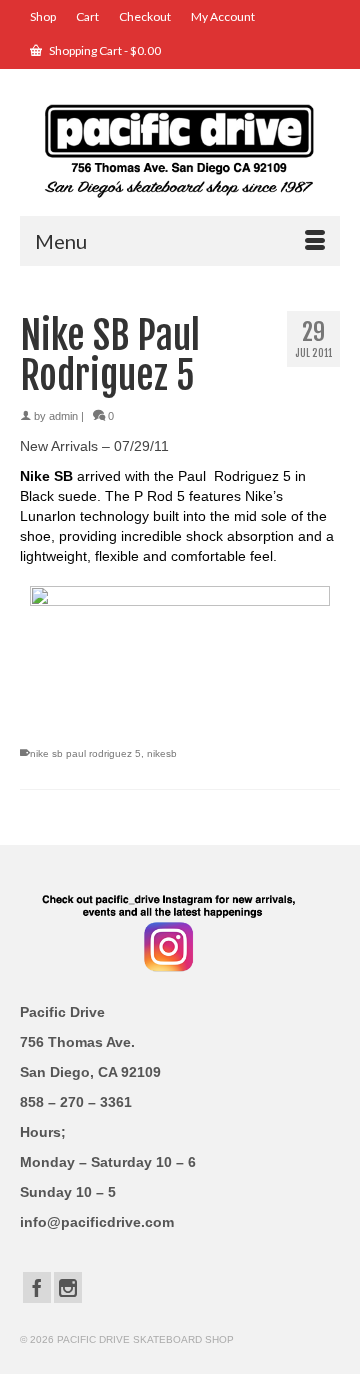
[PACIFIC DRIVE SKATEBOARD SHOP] (180, 149)
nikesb (162, 753)
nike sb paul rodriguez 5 (85, 753)
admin (63, 416)
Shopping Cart (104, 50)
